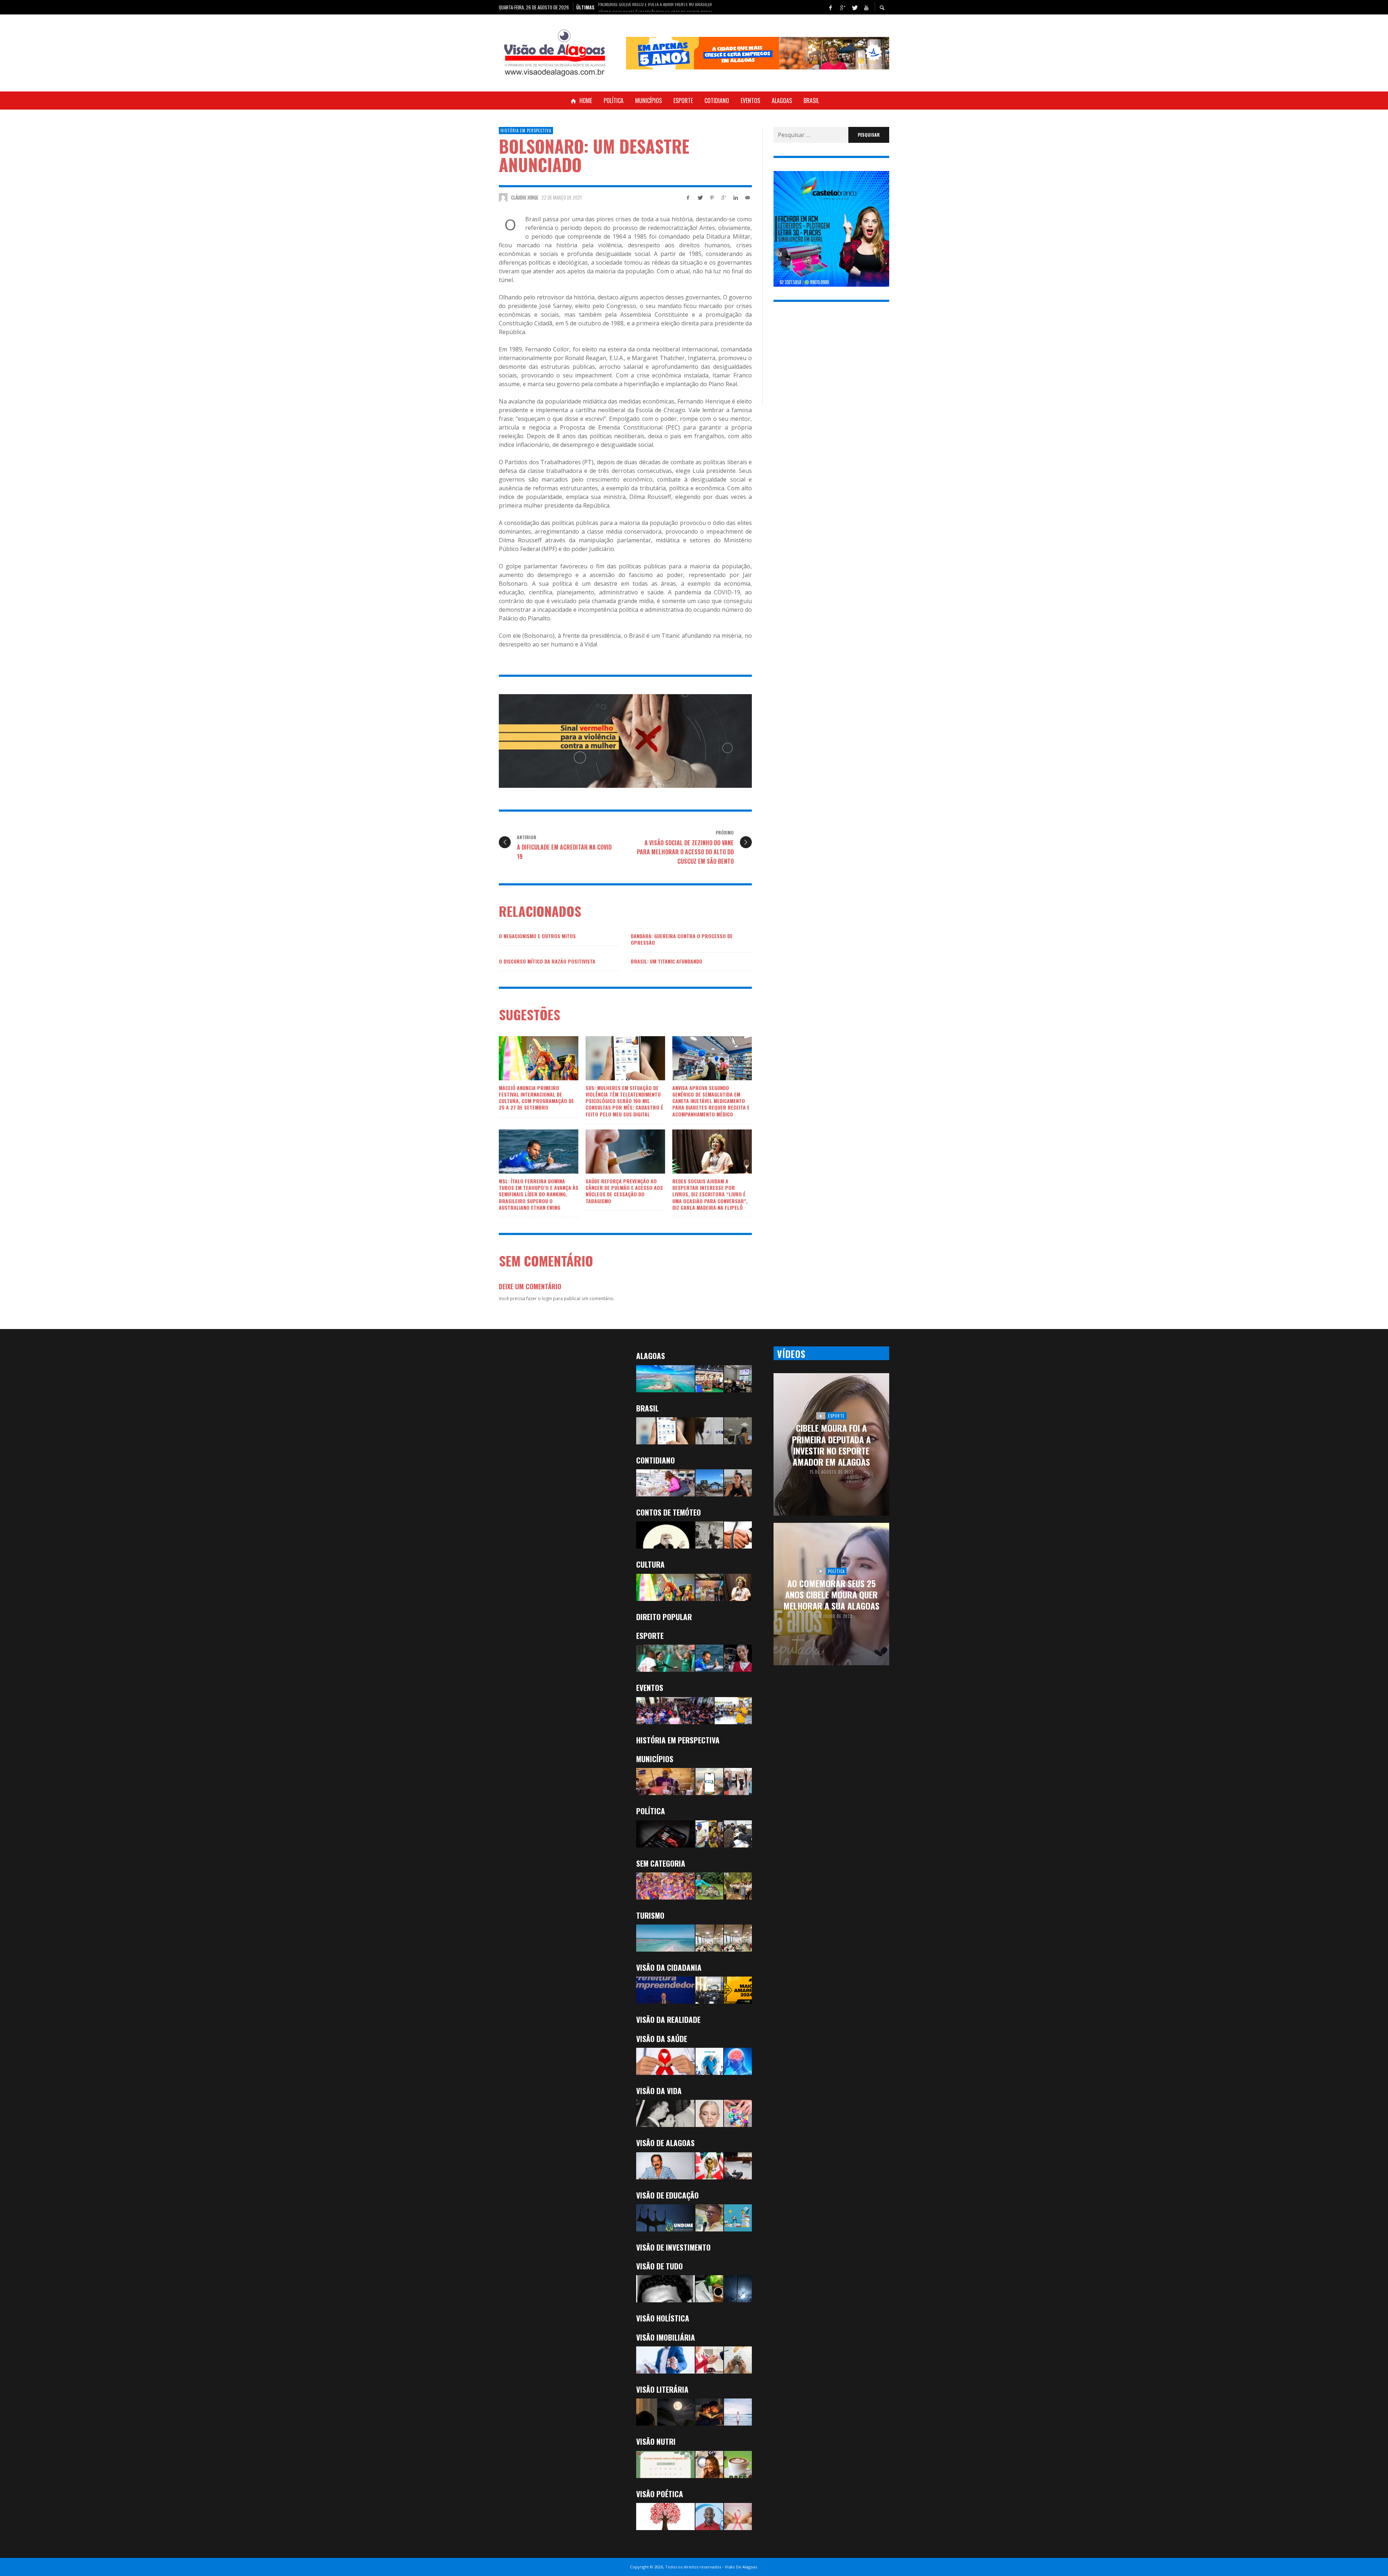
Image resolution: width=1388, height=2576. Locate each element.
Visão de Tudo (659, 2266)
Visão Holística (663, 2318)
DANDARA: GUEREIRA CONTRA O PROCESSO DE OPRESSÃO (682, 939)
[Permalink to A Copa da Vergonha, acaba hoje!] (709, 2166)
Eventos (650, 1688)
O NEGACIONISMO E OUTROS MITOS (537, 936)
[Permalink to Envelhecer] (709, 2113)
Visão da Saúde (662, 2039)
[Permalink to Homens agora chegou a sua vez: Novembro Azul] (709, 2517)
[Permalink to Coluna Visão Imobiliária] (738, 2360)
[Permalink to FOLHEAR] (709, 2412)
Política (651, 1811)
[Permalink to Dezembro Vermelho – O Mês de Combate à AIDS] (665, 2061)
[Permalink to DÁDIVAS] (738, 2412)
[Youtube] (866, 7)
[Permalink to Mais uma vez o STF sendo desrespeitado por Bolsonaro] (738, 2166)
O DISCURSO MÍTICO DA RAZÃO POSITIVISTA (547, 961)
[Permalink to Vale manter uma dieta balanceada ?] (665, 2464)
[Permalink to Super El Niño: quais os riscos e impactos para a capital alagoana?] (665, 1379)
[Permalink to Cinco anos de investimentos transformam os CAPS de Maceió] (738, 1782)
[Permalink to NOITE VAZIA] (665, 2412)
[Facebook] (830, 7)
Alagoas (651, 1356)
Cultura (650, 1564)
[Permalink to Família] (665, 2113)
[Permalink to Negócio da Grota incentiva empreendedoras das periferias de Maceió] (738, 1483)
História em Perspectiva (526, 131)
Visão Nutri (656, 2441)
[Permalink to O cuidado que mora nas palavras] (709, 2289)
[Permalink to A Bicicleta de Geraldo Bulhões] (709, 1535)
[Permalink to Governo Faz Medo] (665, 1535)
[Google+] (842, 7)
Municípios (655, 1759)
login (547, 1298)
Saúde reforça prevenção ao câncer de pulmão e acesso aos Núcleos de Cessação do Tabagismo (624, 1191)
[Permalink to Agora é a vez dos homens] (709, 2061)
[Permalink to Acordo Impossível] (738, 1535)
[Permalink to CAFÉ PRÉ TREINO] (738, 2464)
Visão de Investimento (673, 2247)
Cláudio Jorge (525, 197)
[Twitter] (854, 7)
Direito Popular (664, 1617)
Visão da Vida (659, 2091)
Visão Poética (660, 2494)
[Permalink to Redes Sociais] (738, 2113)
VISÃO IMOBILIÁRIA (666, 2337)
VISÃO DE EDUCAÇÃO (667, 2195)
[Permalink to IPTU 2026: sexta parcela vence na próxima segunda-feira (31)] (709, 1782)
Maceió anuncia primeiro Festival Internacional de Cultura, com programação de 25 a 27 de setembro (536, 1098)
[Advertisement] (831, 360)
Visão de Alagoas (665, 2143)
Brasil (647, 1408)
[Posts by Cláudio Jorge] (503, 197)
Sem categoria (661, 1863)
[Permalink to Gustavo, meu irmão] (665, 2289)
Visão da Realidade (668, 2019)
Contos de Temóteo (669, 1512)
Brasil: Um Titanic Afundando (667, 961)
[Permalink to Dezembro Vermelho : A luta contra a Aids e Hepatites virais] (665, 2517)
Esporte (650, 1635)
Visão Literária (662, 2389)
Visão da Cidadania (669, 1967)
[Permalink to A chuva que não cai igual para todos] (738, 2289)
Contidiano (656, 1460)
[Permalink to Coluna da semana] (665, 2360)
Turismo (650, 1915)
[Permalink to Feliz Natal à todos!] (709, 2218)
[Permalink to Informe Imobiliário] (709, 2360)
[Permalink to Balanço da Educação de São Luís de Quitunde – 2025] (738, 2218)
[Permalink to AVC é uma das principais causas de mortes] (738, 2061)
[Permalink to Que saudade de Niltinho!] (665, 2166)
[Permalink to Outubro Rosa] (738, 2517)
